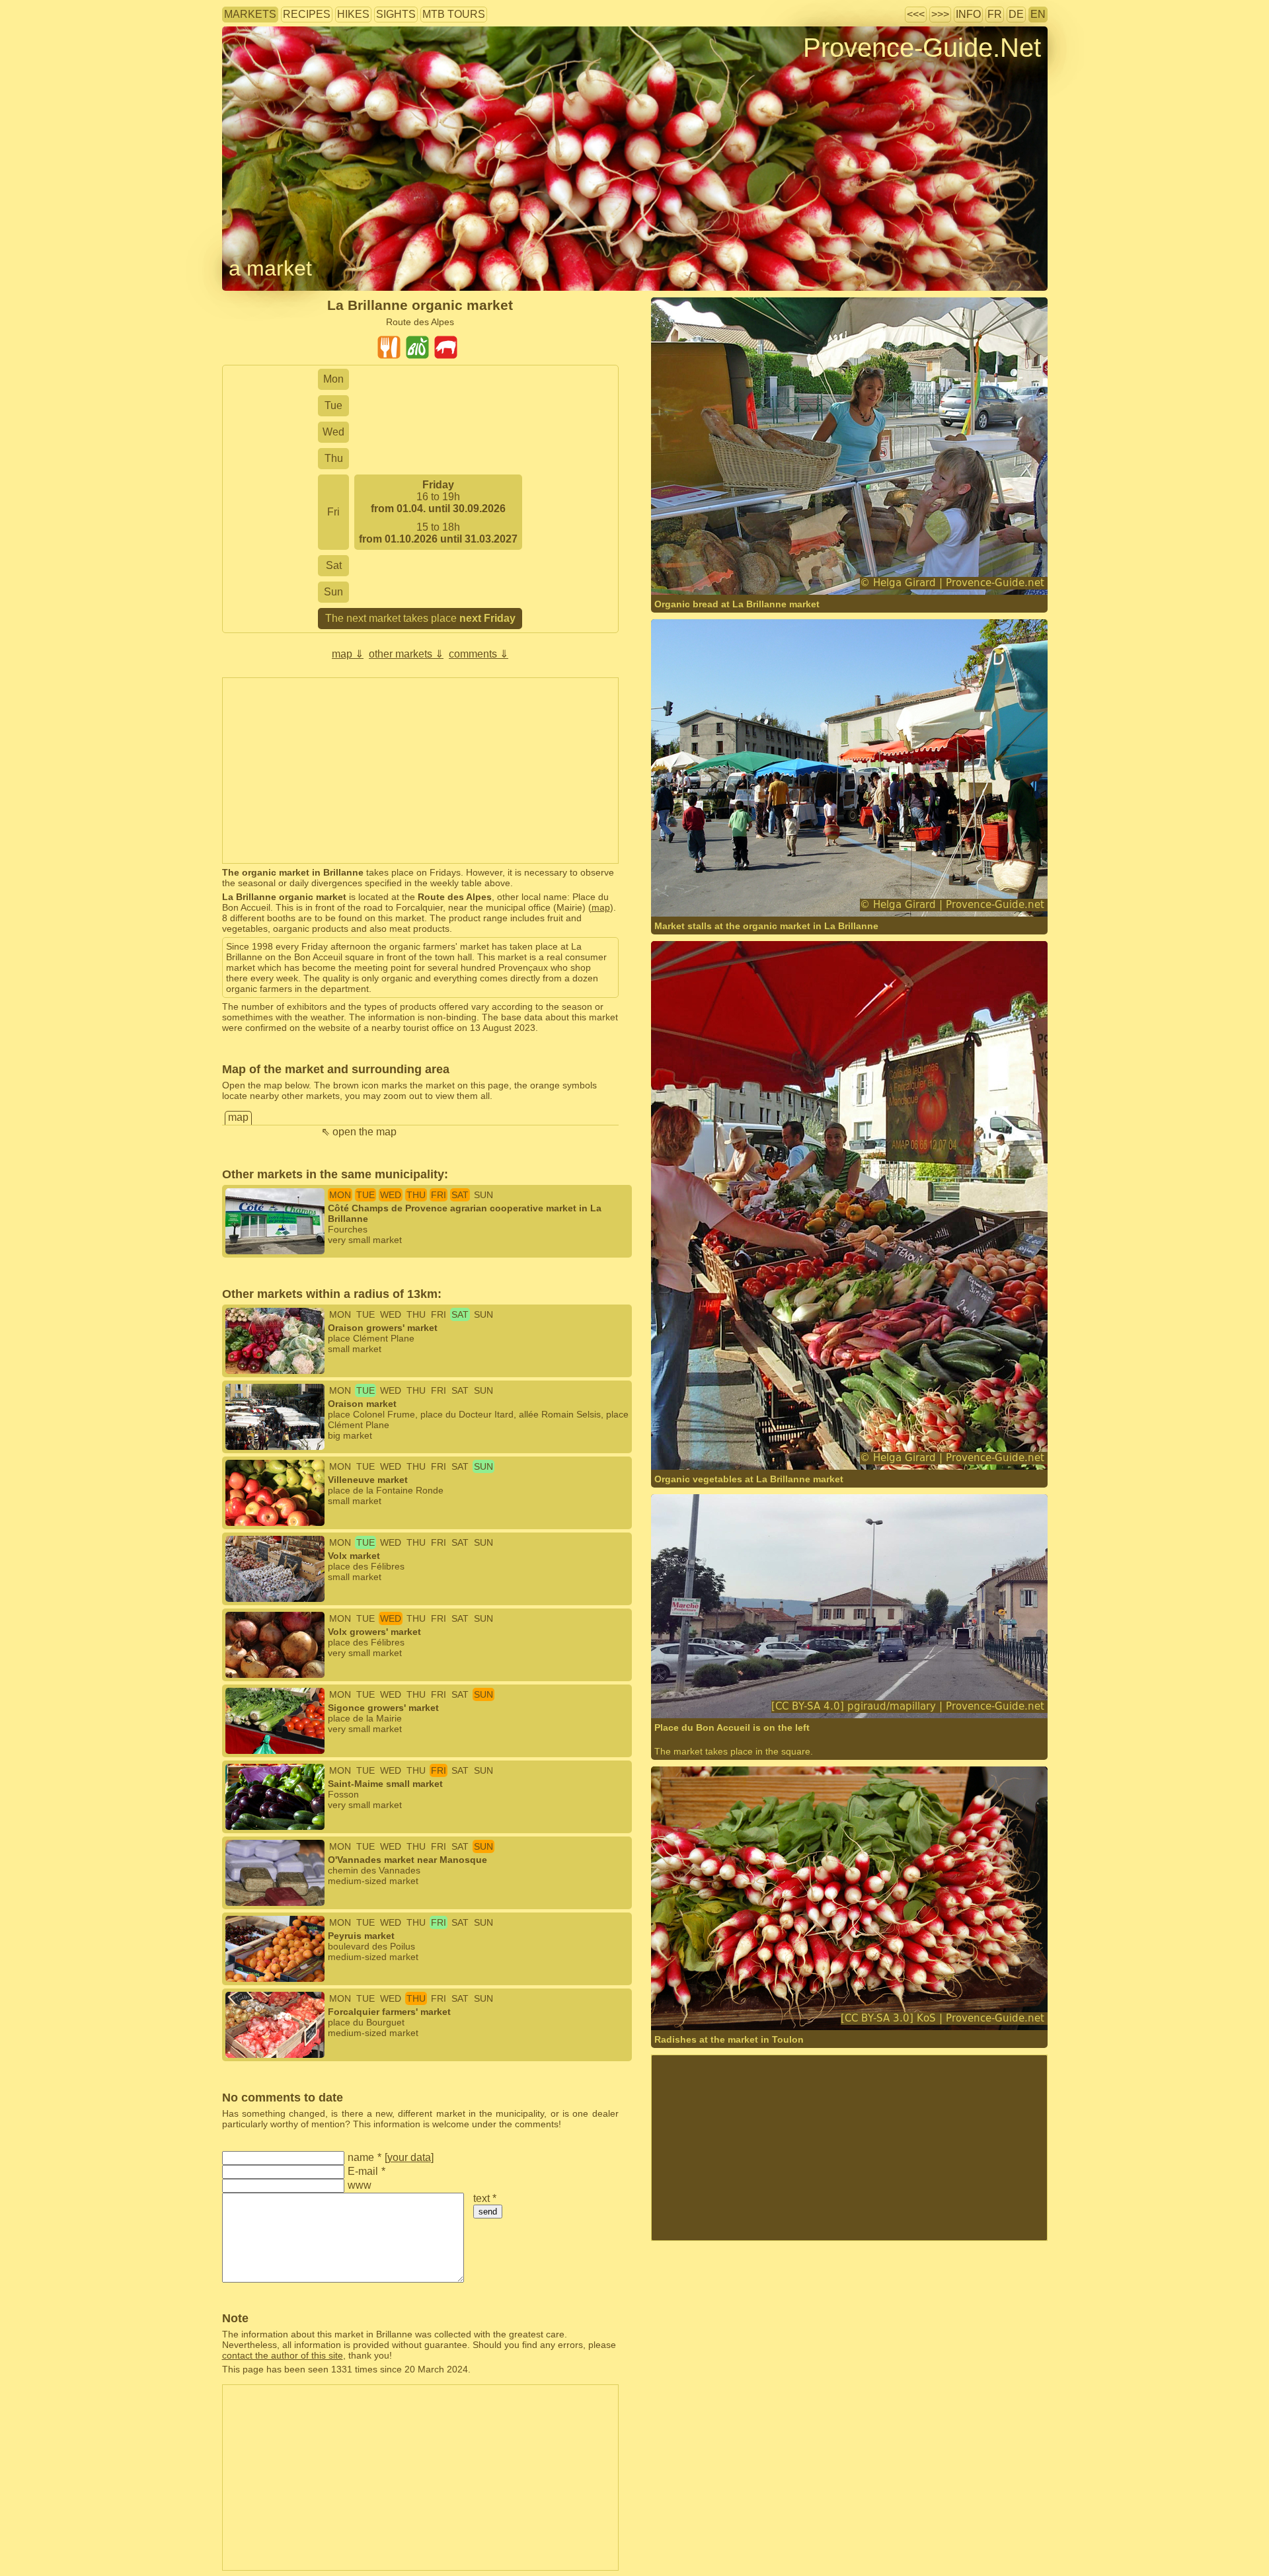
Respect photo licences (270, 69)
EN (1038, 14)
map (601, 907)
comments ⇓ (479, 654)
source (727, 2004)
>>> (940, 14)
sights (396, 14)
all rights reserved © (721, 569)
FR (995, 14)
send (488, 2212)
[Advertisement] (420, 771)
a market (270, 268)
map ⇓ (348, 654)
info (968, 14)
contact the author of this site (283, 2355)
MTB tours (454, 14)
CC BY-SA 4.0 (847, 1692)
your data (409, 2157)
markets (250, 14)
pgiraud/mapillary (728, 1692)
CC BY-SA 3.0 (826, 2004)
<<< (916, 14)
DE (1016, 14)
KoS (700, 2004)
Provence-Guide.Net (922, 48)
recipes (307, 14)
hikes (353, 14)
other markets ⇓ (406, 654)
